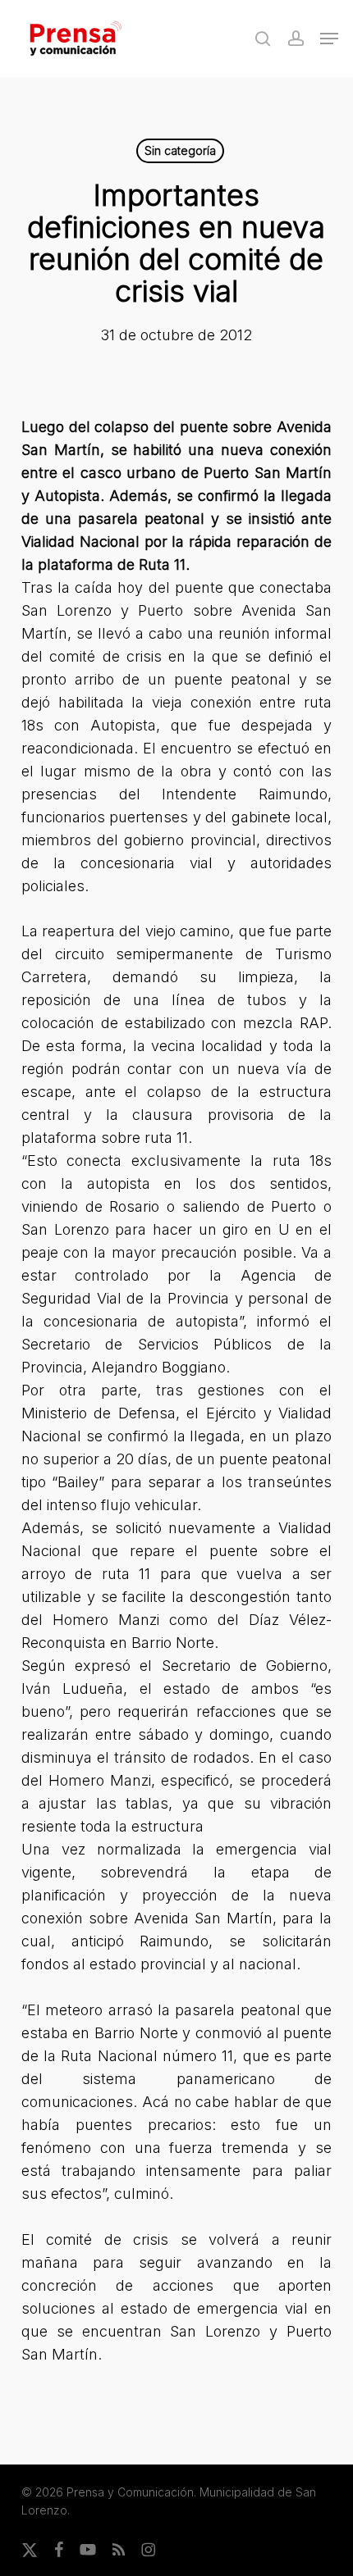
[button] (329, 39)
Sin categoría (180, 150)
